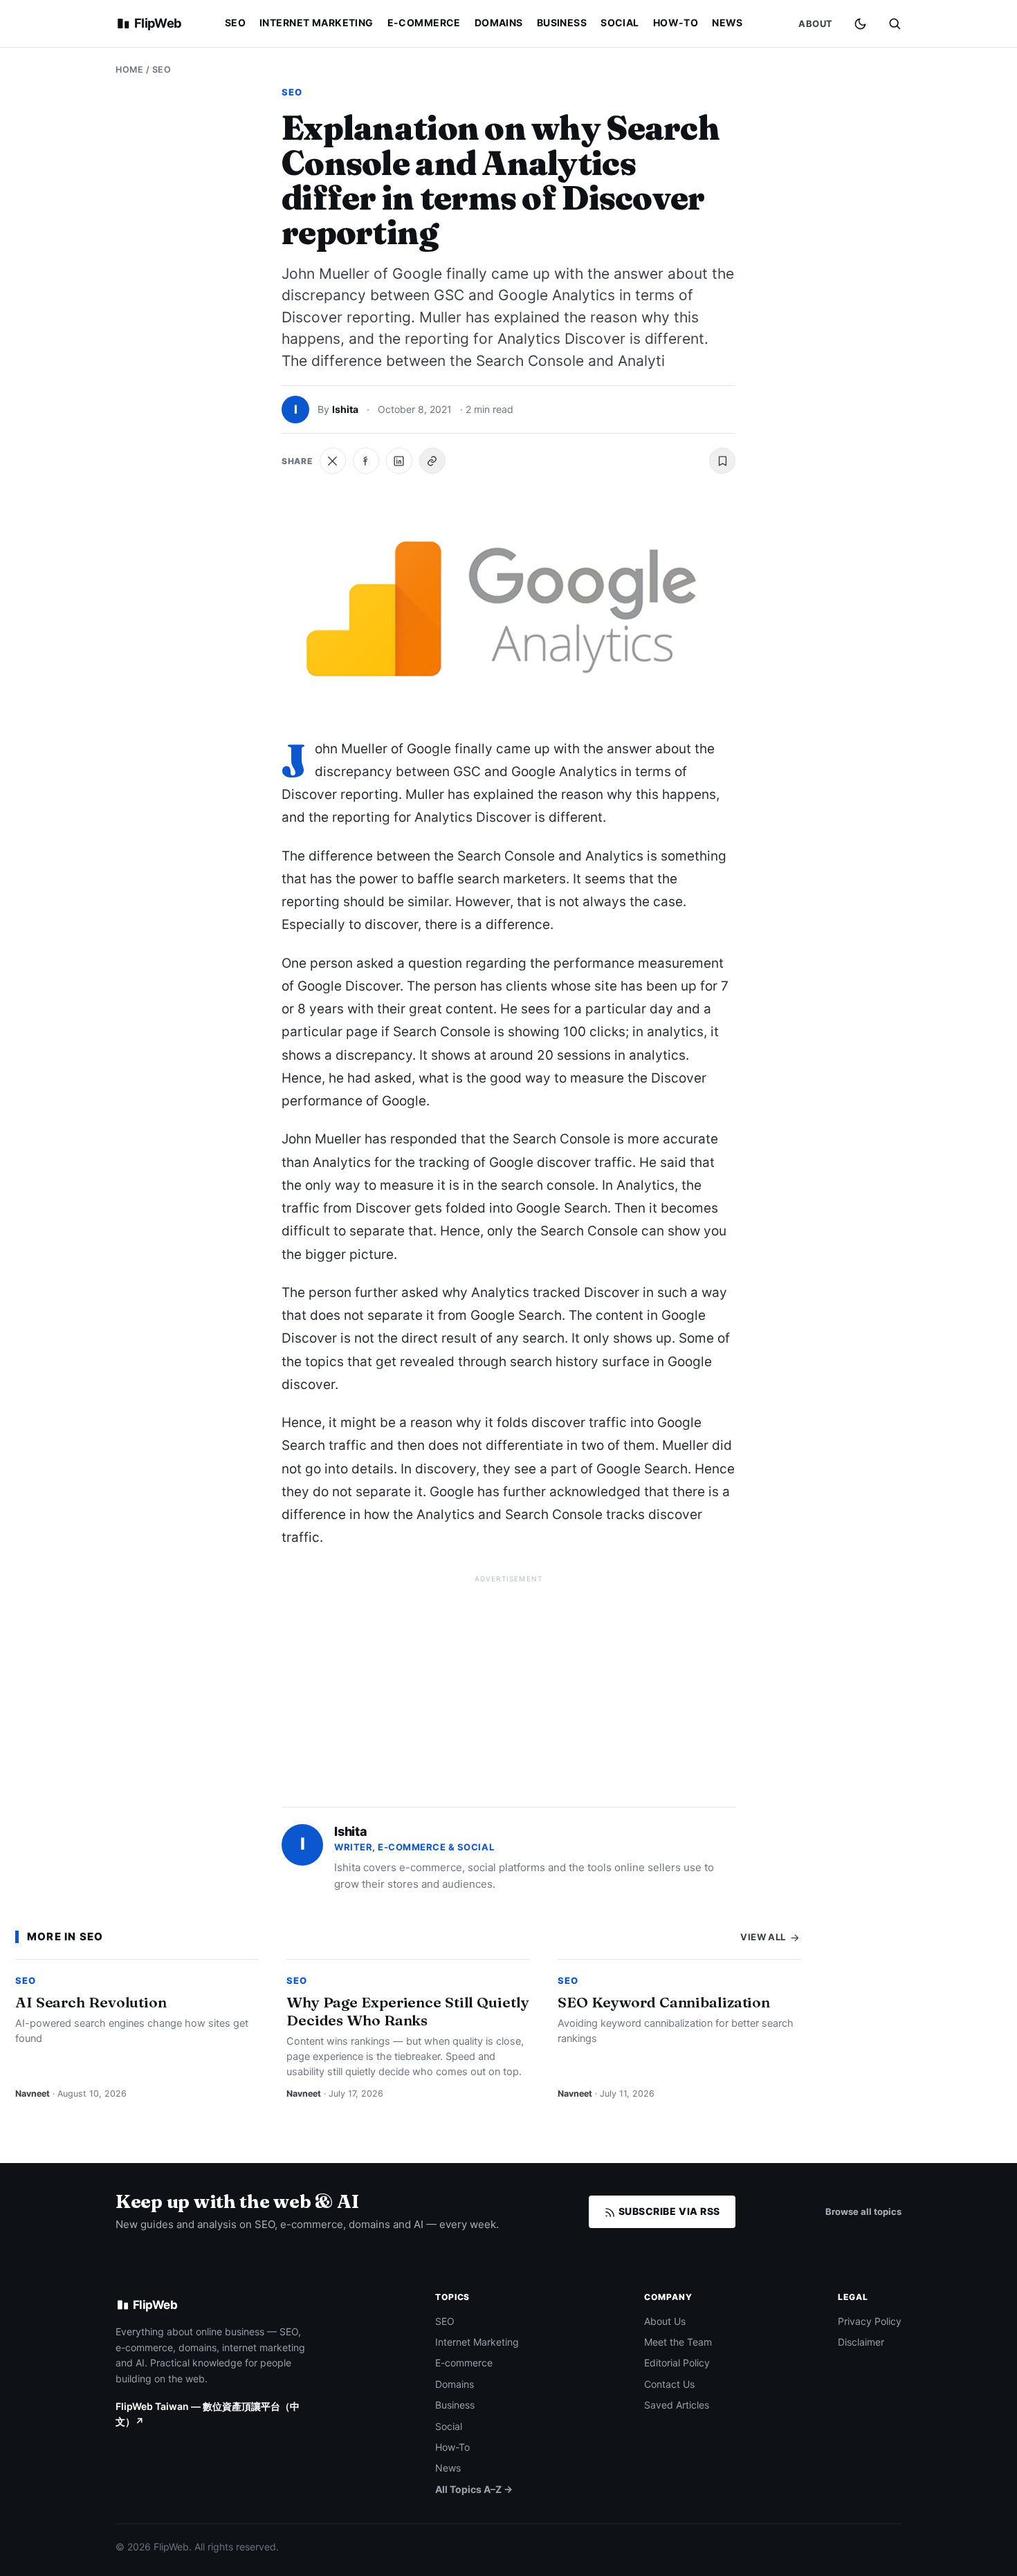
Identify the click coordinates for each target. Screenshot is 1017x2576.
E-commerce (424, 22)
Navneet (33, 2094)
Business (562, 22)
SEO (235, 22)
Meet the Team (678, 2342)
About (816, 24)
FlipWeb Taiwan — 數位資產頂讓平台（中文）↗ (208, 2414)
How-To (676, 22)
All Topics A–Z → (474, 2489)
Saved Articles (677, 2405)
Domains (499, 22)
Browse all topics (863, 2211)
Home (129, 70)
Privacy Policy (870, 2321)
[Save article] (722, 461)
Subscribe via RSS (668, 2211)
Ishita (345, 409)
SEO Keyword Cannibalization (664, 2002)
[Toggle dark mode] (860, 24)
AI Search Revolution (91, 2002)
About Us (665, 2321)
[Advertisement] (508, 1685)
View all (764, 1937)
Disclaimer (861, 2342)
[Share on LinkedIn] (399, 461)
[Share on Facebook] (366, 461)
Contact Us (669, 2384)
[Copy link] (432, 461)
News (727, 22)
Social (620, 22)
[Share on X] (333, 461)
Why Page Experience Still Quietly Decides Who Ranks (408, 2011)
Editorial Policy (677, 2363)
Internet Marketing (317, 22)
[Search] (895, 24)
